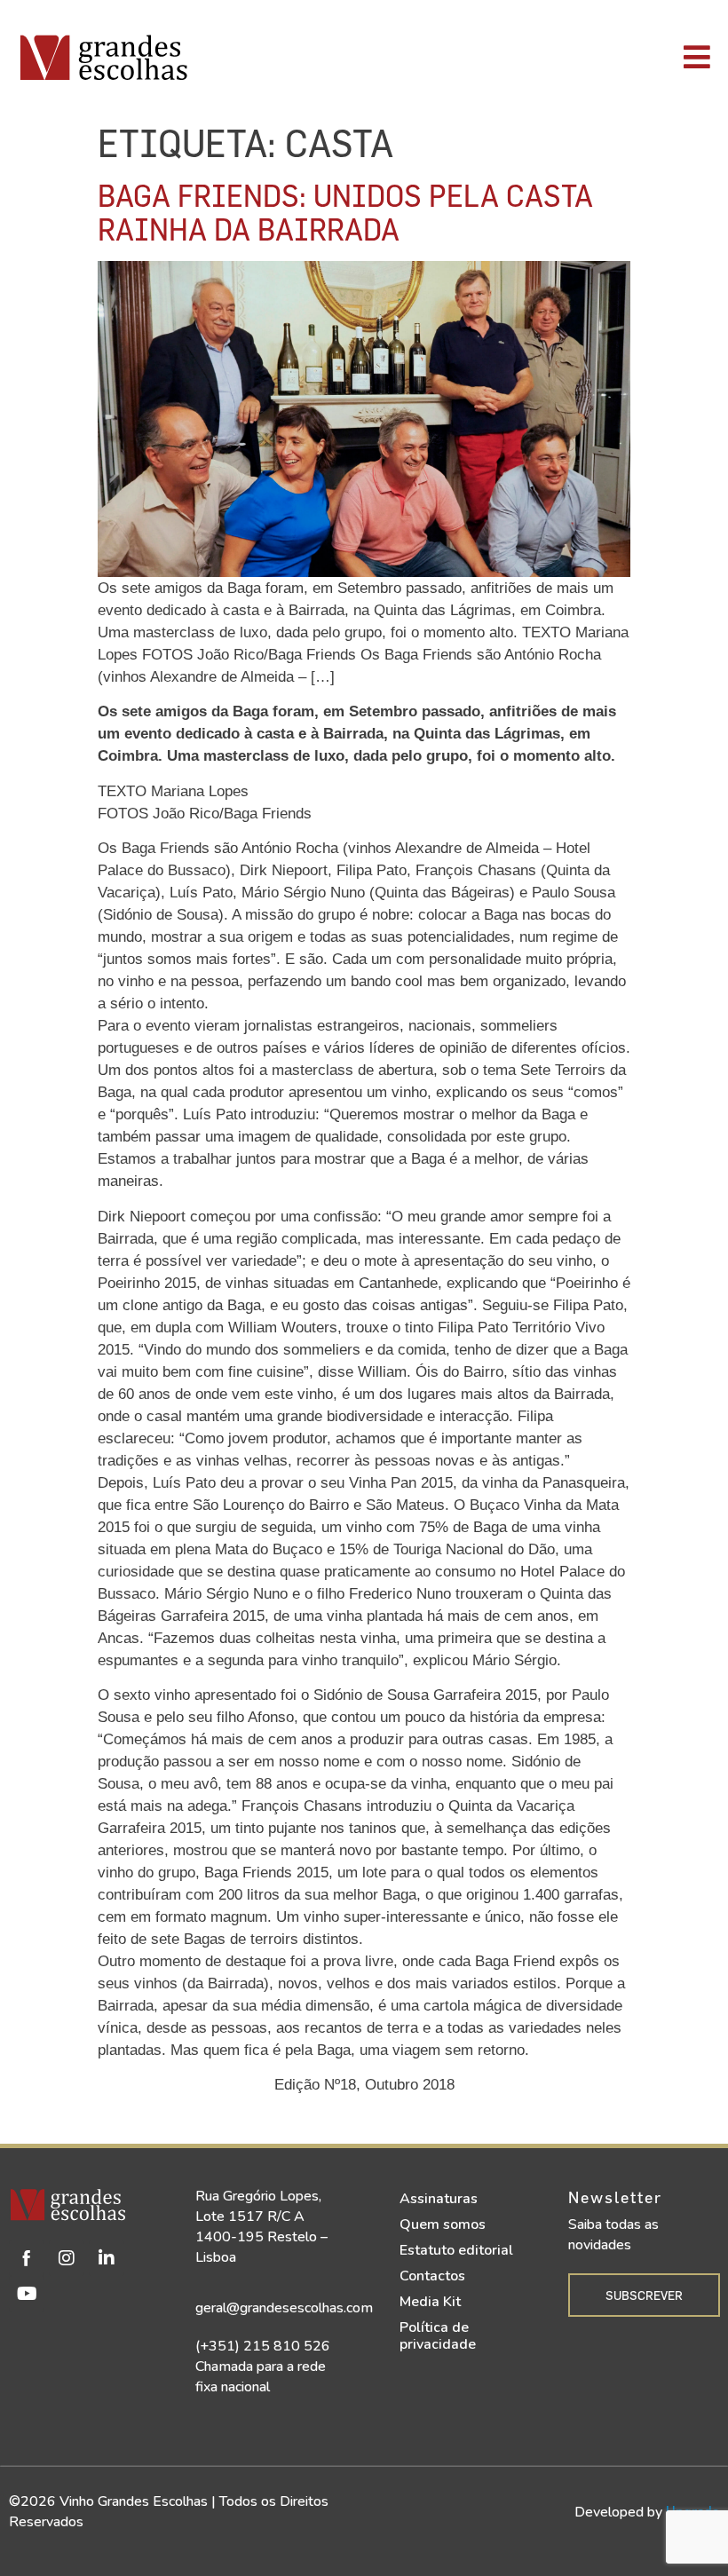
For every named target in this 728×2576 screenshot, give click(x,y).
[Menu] (515, 57)
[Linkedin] (107, 2258)
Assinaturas (439, 2199)
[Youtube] (27, 2294)
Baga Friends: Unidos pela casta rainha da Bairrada (345, 212)
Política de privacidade (438, 2336)
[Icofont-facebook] (27, 2258)
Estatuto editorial (456, 2250)
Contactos (432, 2276)
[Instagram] (67, 2258)
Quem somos (443, 2224)
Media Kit (430, 2302)
